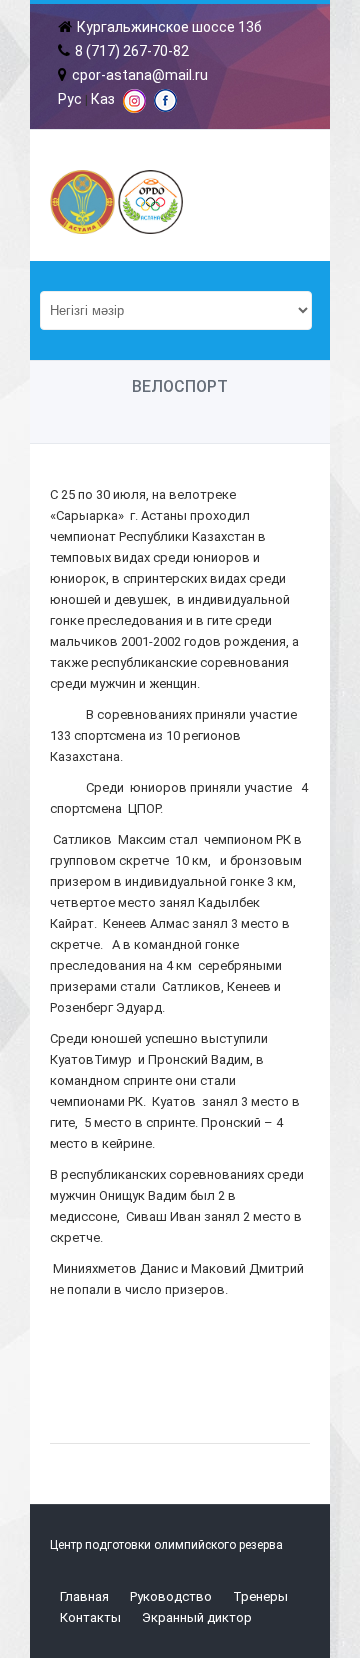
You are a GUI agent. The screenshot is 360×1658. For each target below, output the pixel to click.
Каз (103, 99)
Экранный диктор (197, 1617)
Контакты (90, 1617)
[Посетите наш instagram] (134, 108)
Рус (70, 99)
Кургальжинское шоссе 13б (169, 27)
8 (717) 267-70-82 (132, 51)
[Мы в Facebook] (165, 107)
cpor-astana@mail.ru (140, 75)
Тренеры (260, 1596)
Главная (84, 1596)
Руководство (171, 1596)
